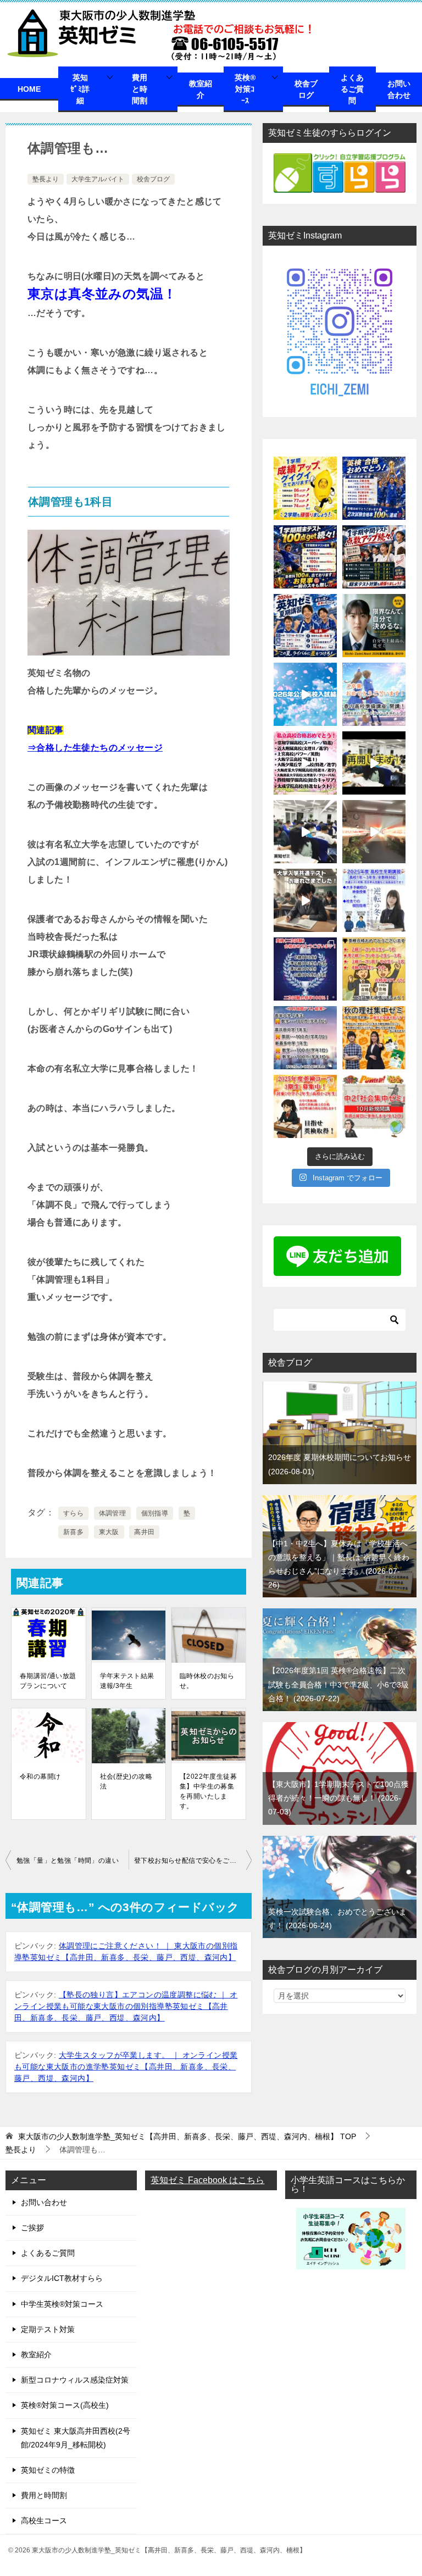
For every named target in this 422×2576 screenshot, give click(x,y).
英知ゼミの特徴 (48, 2470)
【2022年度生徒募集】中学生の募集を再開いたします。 (208, 1791)
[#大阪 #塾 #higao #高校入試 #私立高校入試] (305, 763)
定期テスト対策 (48, 2329)
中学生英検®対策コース (62, 2304)
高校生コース (44, 2521)
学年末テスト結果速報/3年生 (127, 1681)
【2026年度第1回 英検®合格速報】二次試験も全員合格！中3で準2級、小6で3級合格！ (338, 1684)
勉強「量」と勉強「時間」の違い (68, 1861)
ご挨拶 (32, 2228)
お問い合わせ (399, 89)
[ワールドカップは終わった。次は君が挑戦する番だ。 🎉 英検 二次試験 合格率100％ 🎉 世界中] (374, 488)
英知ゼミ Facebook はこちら (207, 2180)
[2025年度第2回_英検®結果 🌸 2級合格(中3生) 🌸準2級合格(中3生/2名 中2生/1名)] (305, 969)
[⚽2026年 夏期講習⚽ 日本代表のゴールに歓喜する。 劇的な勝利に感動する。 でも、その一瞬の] (305, 626)
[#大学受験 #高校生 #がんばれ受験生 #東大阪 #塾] (305, 900)
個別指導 (155, 1513)
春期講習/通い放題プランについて (48, 1681)
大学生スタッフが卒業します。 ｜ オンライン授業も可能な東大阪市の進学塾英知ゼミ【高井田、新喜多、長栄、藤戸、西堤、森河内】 (126, 2067)
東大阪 (109, 1532)
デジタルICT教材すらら (62, 2278)
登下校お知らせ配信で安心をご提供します (193, 1861)
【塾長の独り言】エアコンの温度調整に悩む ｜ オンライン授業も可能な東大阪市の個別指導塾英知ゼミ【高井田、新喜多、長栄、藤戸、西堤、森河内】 (126, 2006)
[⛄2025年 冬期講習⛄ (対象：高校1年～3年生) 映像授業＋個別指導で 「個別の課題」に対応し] (374, 900)
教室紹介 (201, 89)
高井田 (144, 1532)
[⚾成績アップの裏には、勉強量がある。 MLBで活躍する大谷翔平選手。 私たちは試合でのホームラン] (374, 557)
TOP (187, 2136)
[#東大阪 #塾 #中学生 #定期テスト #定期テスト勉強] (374, 763)
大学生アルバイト (98, 179)
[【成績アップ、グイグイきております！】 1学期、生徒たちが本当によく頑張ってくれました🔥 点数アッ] (305, 488)
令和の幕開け (40, 1776)
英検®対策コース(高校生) (65, 2405)
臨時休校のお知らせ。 (207, 1681)
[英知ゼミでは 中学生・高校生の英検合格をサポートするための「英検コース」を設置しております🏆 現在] (305, 1106)
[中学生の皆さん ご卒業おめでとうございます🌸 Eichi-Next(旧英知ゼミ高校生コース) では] (374, 694)
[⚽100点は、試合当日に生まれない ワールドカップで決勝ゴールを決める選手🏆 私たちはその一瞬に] (305, 557)
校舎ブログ (306, 89)
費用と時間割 (140, 89)
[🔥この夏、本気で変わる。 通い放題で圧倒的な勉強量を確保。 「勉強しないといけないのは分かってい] (374, 626)
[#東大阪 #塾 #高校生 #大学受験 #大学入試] (374, 832)
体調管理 (113, 1513)
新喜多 (73, 1532)
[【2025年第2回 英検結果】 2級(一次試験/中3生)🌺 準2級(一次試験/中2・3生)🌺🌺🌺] (374, 969)
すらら (73, 1513)
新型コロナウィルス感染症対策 (75, 2380)
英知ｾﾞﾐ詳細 (80, 89)
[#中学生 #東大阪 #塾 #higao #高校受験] (305, 832)
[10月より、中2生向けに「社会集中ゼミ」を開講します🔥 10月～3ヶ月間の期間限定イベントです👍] (374, 1106)
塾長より (46, 179)
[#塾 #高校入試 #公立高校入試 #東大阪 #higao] (305, 694)
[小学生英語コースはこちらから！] (351, 2262)
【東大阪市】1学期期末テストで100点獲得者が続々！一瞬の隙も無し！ (338, 1798)
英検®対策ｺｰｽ (245, 89)
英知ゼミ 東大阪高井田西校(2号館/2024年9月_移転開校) (76, 2438)
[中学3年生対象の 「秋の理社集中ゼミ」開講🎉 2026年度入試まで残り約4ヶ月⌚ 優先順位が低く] (374, 1038)
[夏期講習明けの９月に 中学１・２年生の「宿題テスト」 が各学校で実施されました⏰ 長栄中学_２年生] (305, 1038)
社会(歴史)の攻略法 (126, 1781)
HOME (29, 89)
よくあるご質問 (352, 89)
